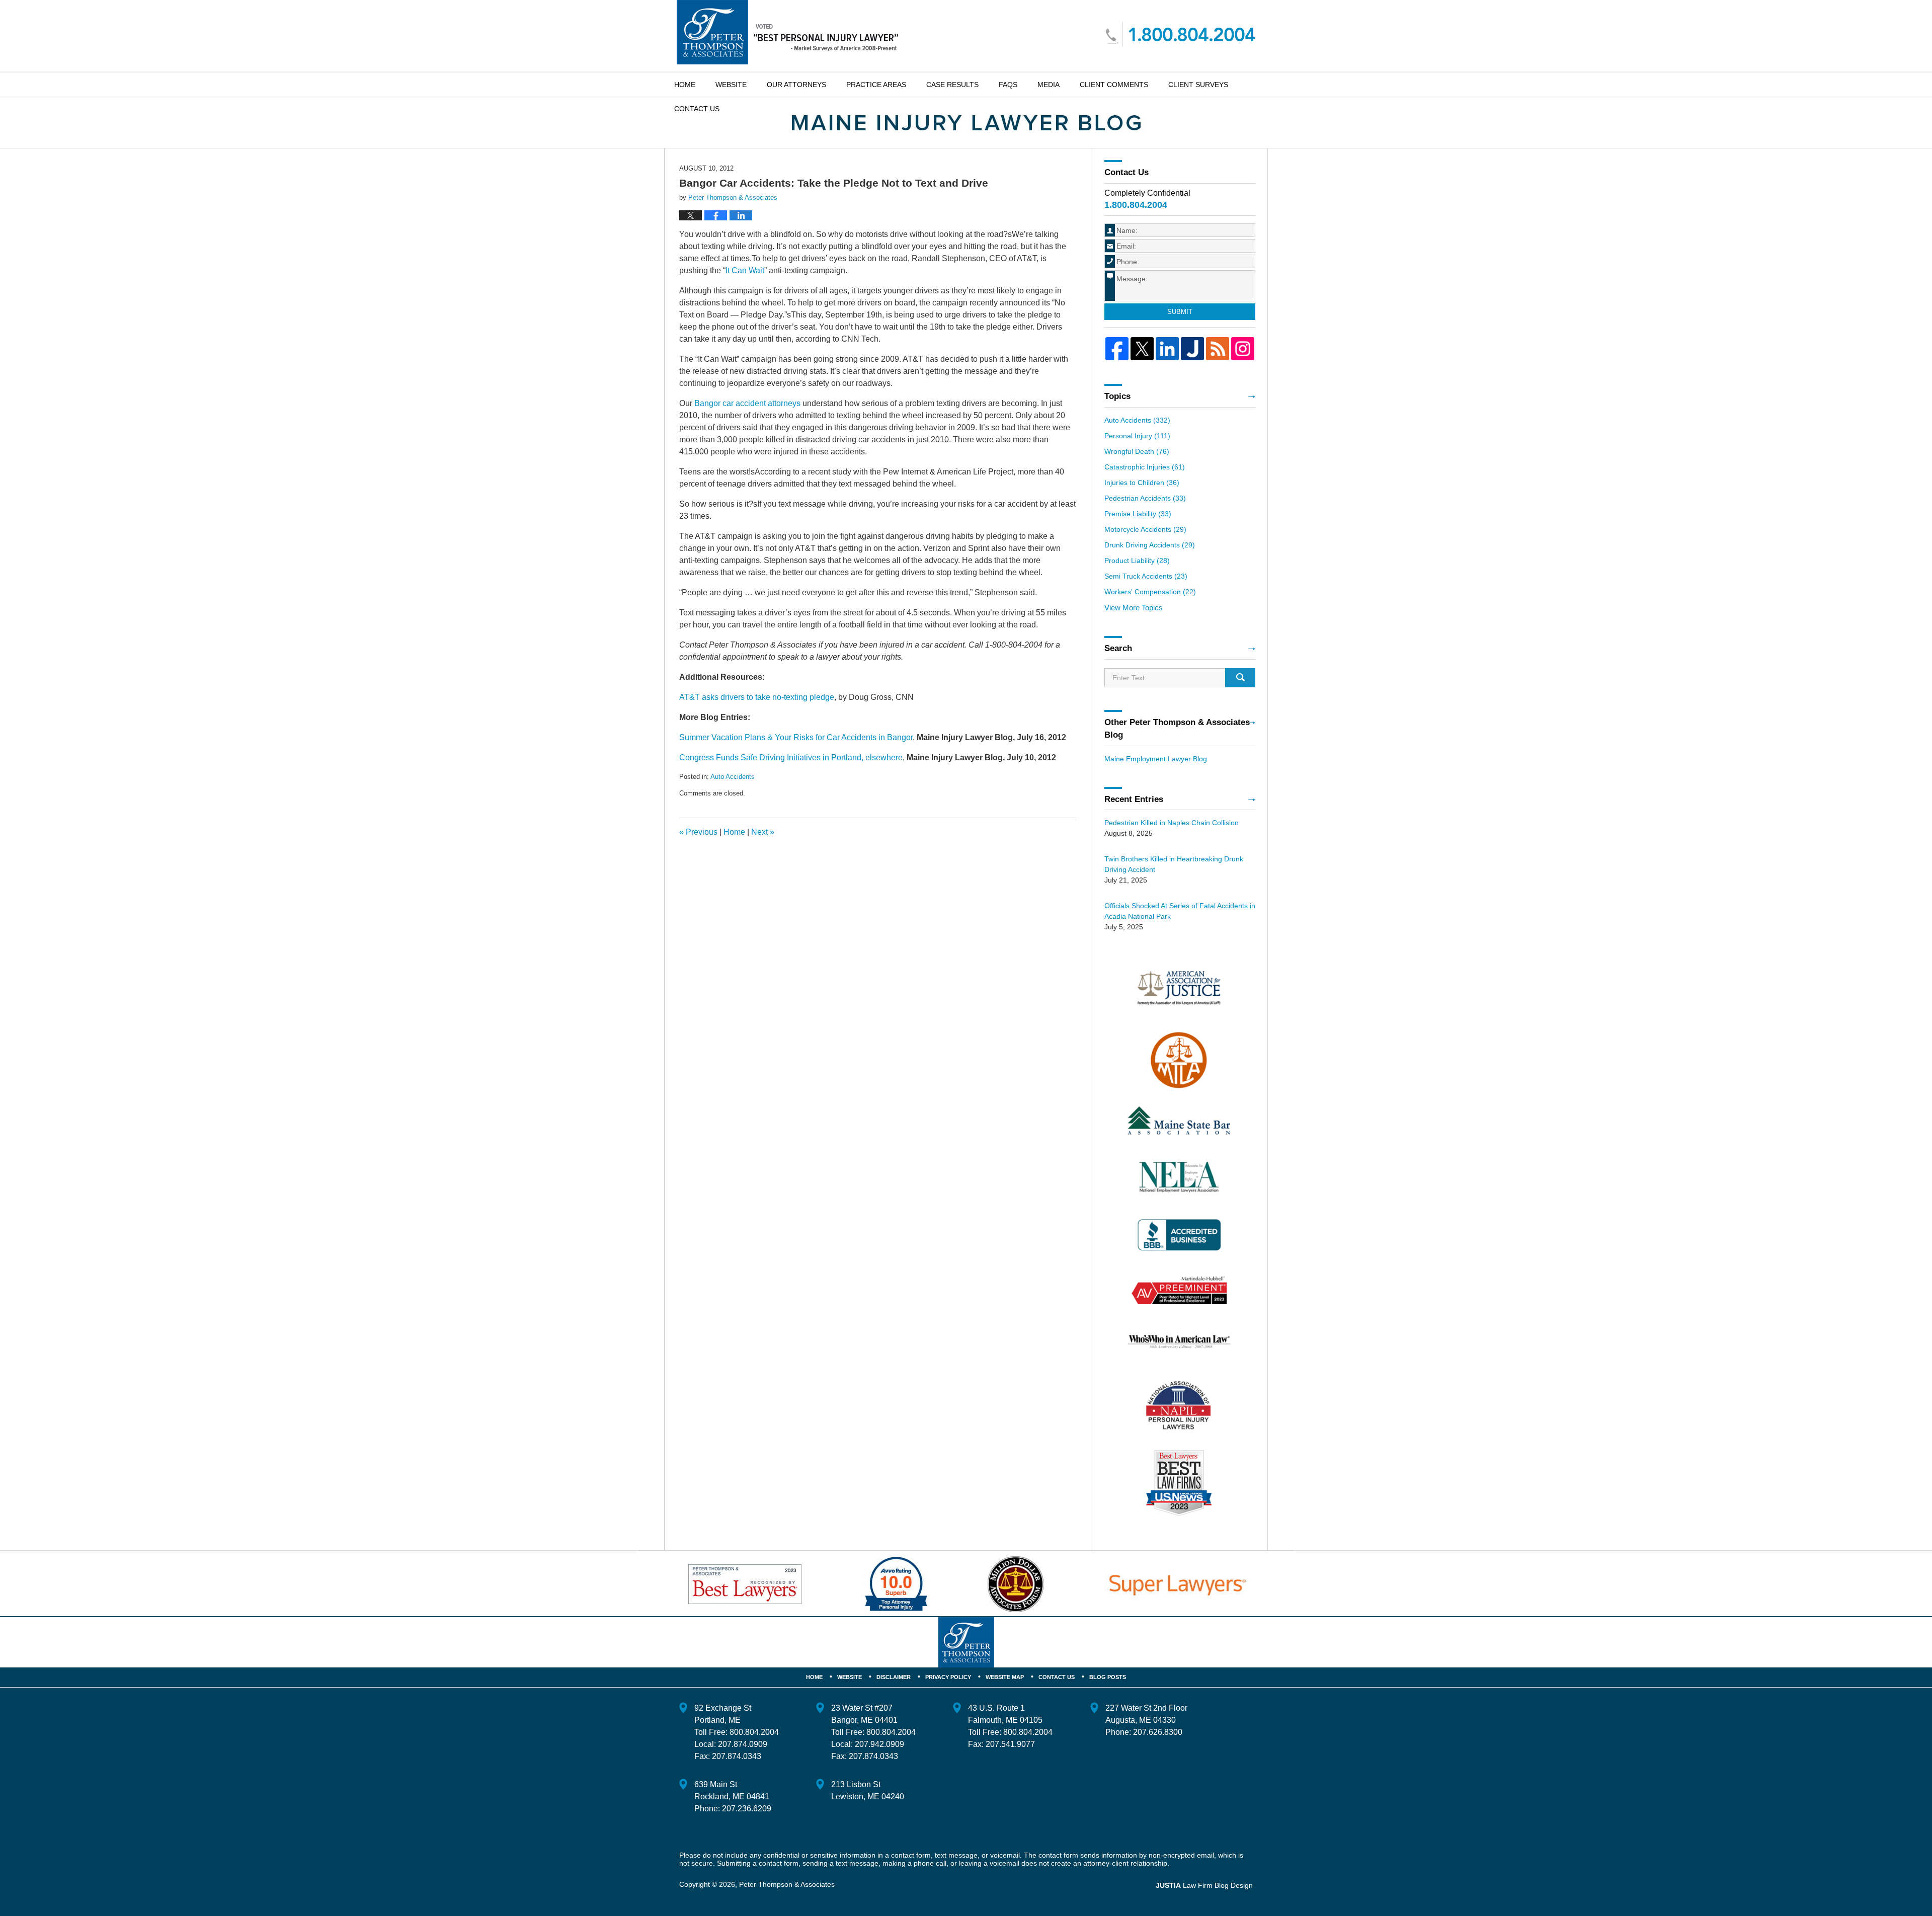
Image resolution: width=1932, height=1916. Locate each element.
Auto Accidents (733, 777)
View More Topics (1134, 608)
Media (1049, 85)
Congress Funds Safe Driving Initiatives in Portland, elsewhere (791, 757)
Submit (1180, 312)
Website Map (1005, 1677)
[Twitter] (1142, 349)
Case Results (952, 85)
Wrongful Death (1137, 451)
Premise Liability (1138, 514)
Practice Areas (876, 85)
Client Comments (1114, 85)
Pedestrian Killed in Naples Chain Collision (1172, 823)
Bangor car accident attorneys (747, 403)
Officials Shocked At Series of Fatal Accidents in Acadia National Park (1180, 911)
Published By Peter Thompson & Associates (1180, 34)
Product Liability (1137, 561)
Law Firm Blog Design (1204, 1885)
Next (763, 832)
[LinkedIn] (1167, 349)
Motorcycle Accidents (1145, 529)
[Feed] (1218, 349)
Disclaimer (894, 1677)
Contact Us (1057, 1677)
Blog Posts (1108, 1677)
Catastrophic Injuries (1145, 467)
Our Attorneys (796, 85)
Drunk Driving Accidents (1150, 545)
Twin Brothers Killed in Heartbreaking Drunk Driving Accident (1174, 864)
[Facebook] (1117, 349)
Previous (698, 832)
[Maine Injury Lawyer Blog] (966, 123)
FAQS (1008, 85)
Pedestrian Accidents (1145, 498)
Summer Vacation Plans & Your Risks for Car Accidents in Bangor (796, 737)
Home (685, 85)
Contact (697, 109)
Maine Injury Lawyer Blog (787, 32)
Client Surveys (1198, 85)
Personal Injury (1137, 436)
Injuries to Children (1142, 483)
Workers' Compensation (1150, 592)
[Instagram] (1243, 349)
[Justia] (1192, 349)
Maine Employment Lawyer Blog (1156, 759)
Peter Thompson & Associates (787, 1884)
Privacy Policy (948, 1677)
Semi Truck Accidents (1146, 576)
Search (1240, 678)
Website (731, 85)
